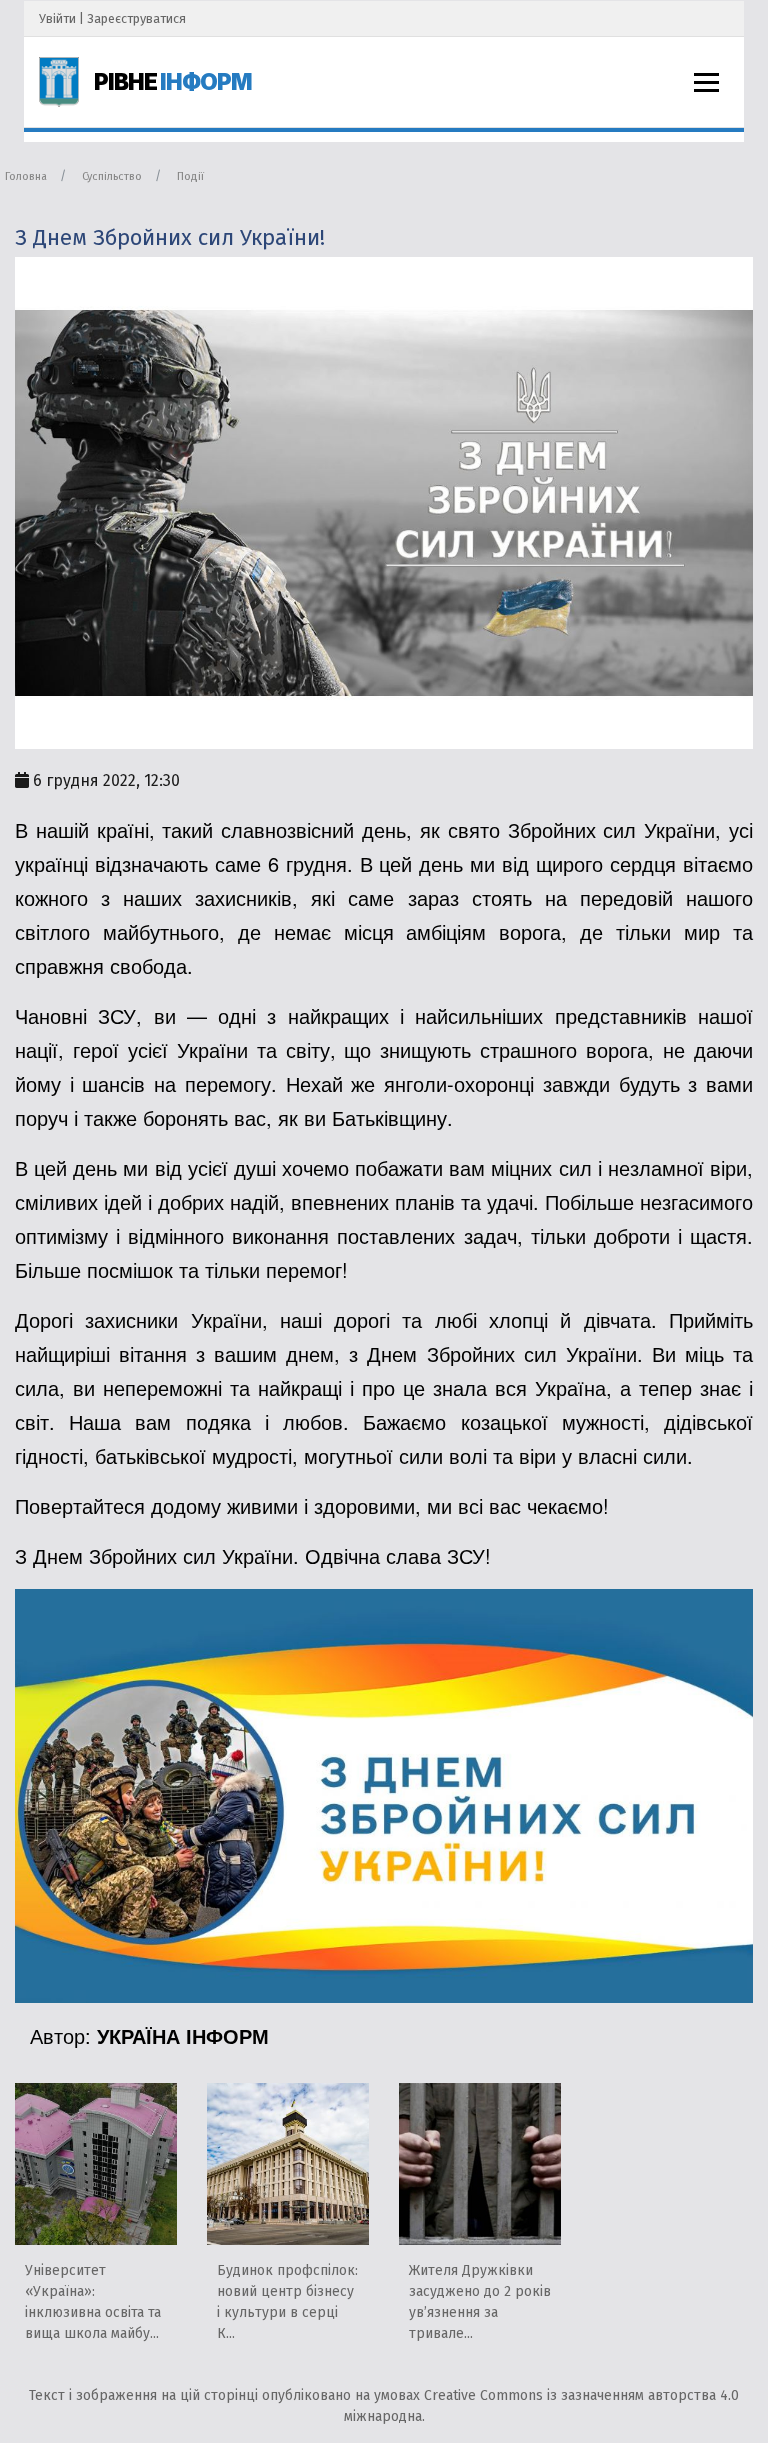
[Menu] (706, 82)
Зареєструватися (136, 18)
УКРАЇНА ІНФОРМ (183, 2035)
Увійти (57, 18)
